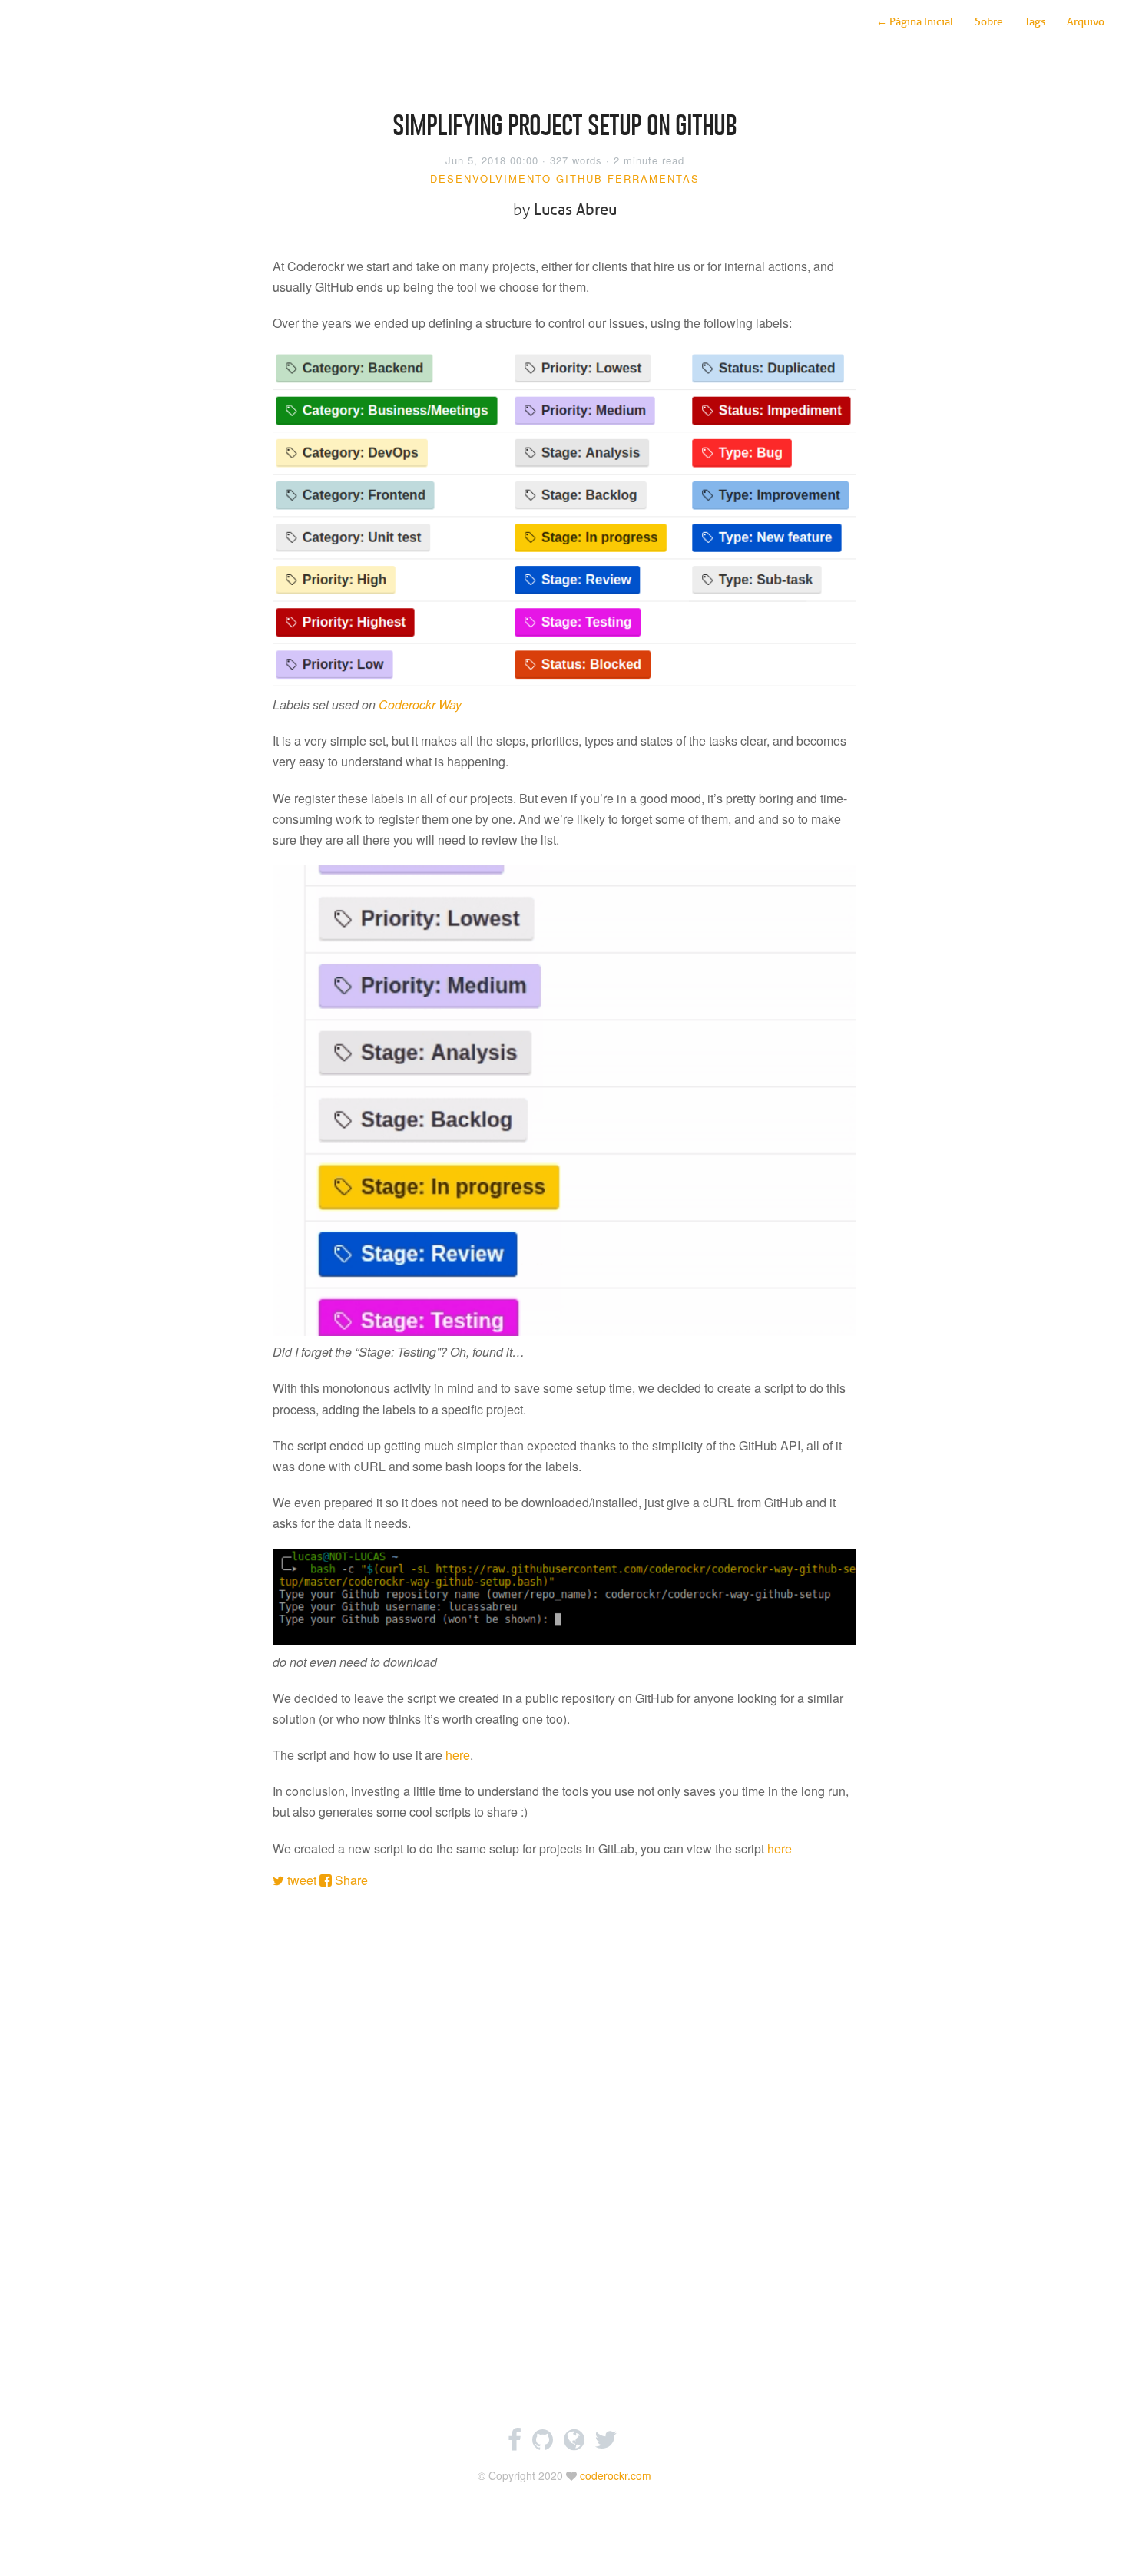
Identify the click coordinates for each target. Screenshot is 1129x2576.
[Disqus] (564, 2155)
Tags (1035, 22)
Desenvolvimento (491, 179)
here (458, 1755)
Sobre (989, 22)
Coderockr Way (420, 704)
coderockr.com (616, 2475)
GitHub (579, 179)
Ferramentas (654, 179)
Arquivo (1086, 22)
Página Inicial (915, 22)
